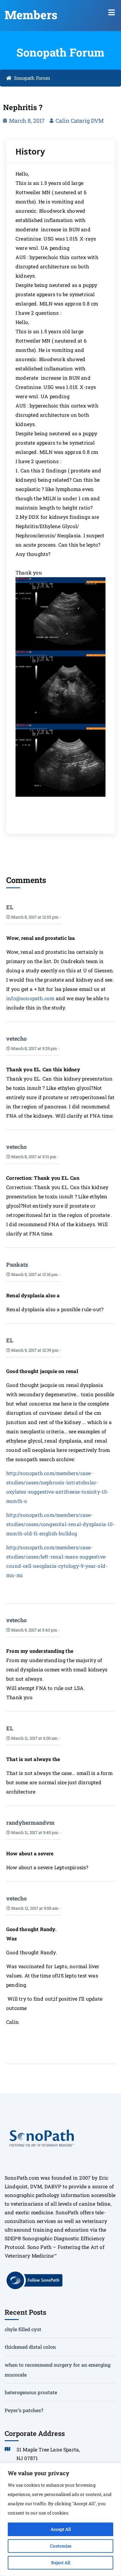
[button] (112, 12)
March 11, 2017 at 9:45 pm (34, 1832)
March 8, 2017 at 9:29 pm (34, 1048)
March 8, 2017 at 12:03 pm (34, 917)
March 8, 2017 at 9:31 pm (33, 1157)
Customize (61, 2546)
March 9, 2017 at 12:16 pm (34, 1274)
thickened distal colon (30, 2347)
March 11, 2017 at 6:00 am (34, 1738)
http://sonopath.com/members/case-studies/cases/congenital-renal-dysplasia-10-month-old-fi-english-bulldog (60, 1524)
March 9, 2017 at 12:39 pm (34, 1350)
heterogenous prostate (31, 2392)
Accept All (61, 2529)
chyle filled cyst (23, 2329)
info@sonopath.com (30, 998)
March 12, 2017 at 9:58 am (34, 1908)
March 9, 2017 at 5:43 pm (34, 1630)
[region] (60, 2519)
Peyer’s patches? (24, 2410)
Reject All (61, 2563)
